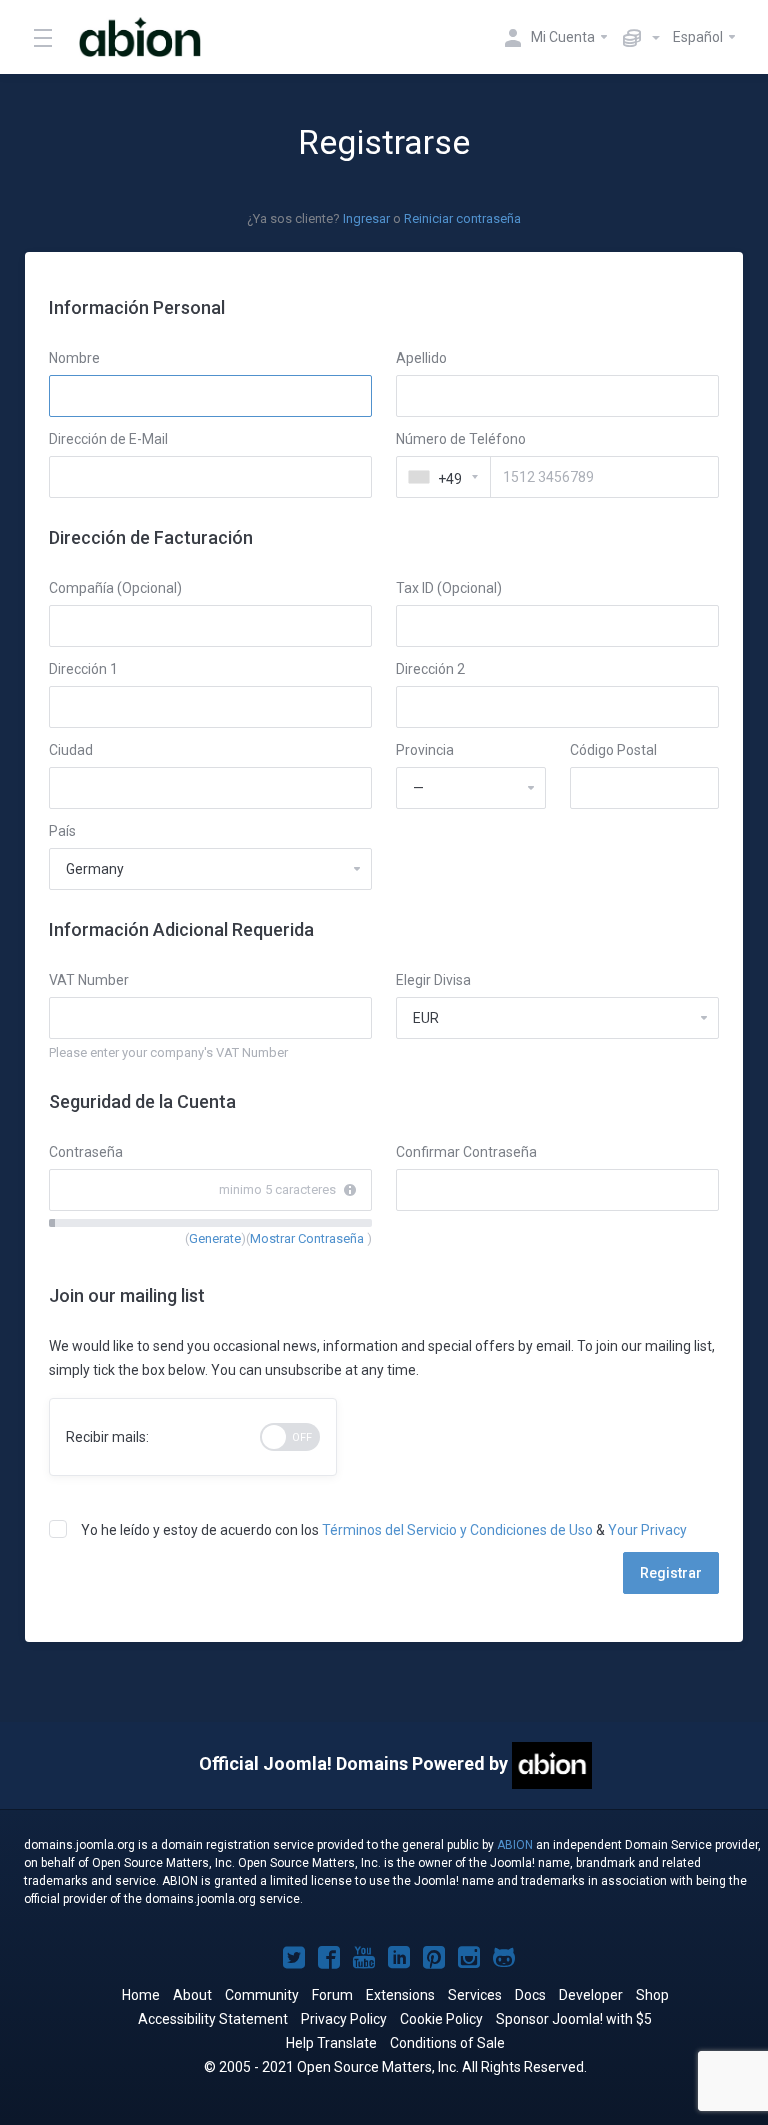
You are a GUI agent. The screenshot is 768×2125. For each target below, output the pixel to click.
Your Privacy (647, 1530)
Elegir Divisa (433, 980)
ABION (515, 1845)
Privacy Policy (344, 2019)
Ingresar (366, 218)
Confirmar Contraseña (466, 1152)
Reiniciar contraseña (462, 218)
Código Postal (613, 750)
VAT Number (89, 980)
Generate (215, 1238)
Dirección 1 (83, 669)
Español (699, 37)
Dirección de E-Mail (108, 439)
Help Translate (331, 2043)
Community (262, 1995)
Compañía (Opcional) (115, 588)
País (62, 831)
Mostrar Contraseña (308, 1238)
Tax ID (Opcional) (449, 588)
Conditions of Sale (447, 2043)
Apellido (421, 358)
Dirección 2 (430, 669)
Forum (332, 1995)
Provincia (425, 750)
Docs (530, 1995)
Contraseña (86, 1152)
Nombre (74, 358)
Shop (652, 1995)
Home (141, 1995)
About (192, 1995)
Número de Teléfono (461, 439)
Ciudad (71, 750)
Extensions (400, 1995)
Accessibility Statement (213, 2019)
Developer (591, 1995)
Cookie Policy (441, 2019)
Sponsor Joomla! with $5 (574, 2019)
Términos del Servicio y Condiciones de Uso (457, 1530)
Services (475, 1995)
